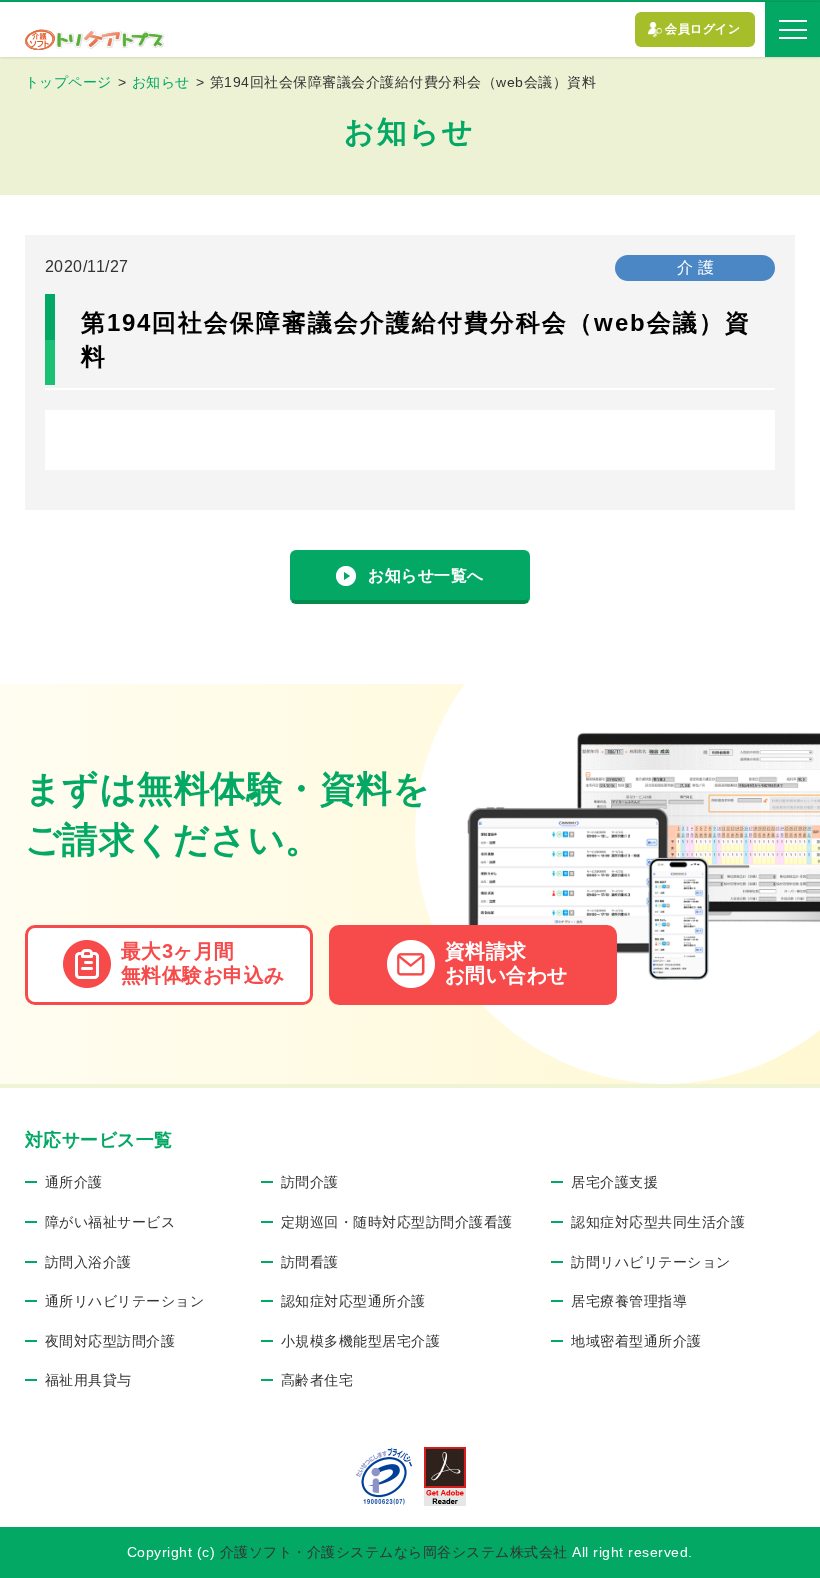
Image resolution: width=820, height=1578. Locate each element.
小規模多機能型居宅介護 (361, 1341)
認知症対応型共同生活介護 (658, 1222)
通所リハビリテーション (125, 1301)
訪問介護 (310, 1182)
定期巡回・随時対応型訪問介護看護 (397, 1222)
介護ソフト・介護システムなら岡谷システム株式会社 (394, 1552)
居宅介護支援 (614, 1182)
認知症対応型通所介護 (353, 1301)
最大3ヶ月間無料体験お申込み (203, 963)
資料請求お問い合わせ (506, 963)
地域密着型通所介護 (636, 1341)
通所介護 (74, 1182)
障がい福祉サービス (110, 1222)
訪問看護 (310, 1262)
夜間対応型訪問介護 (110, 1341)
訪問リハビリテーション (651, 1262)
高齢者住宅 (317, 1380)
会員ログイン (702, 29)
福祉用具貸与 (88, 1380)
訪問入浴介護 (88, 1262)
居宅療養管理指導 (629, 1301)
